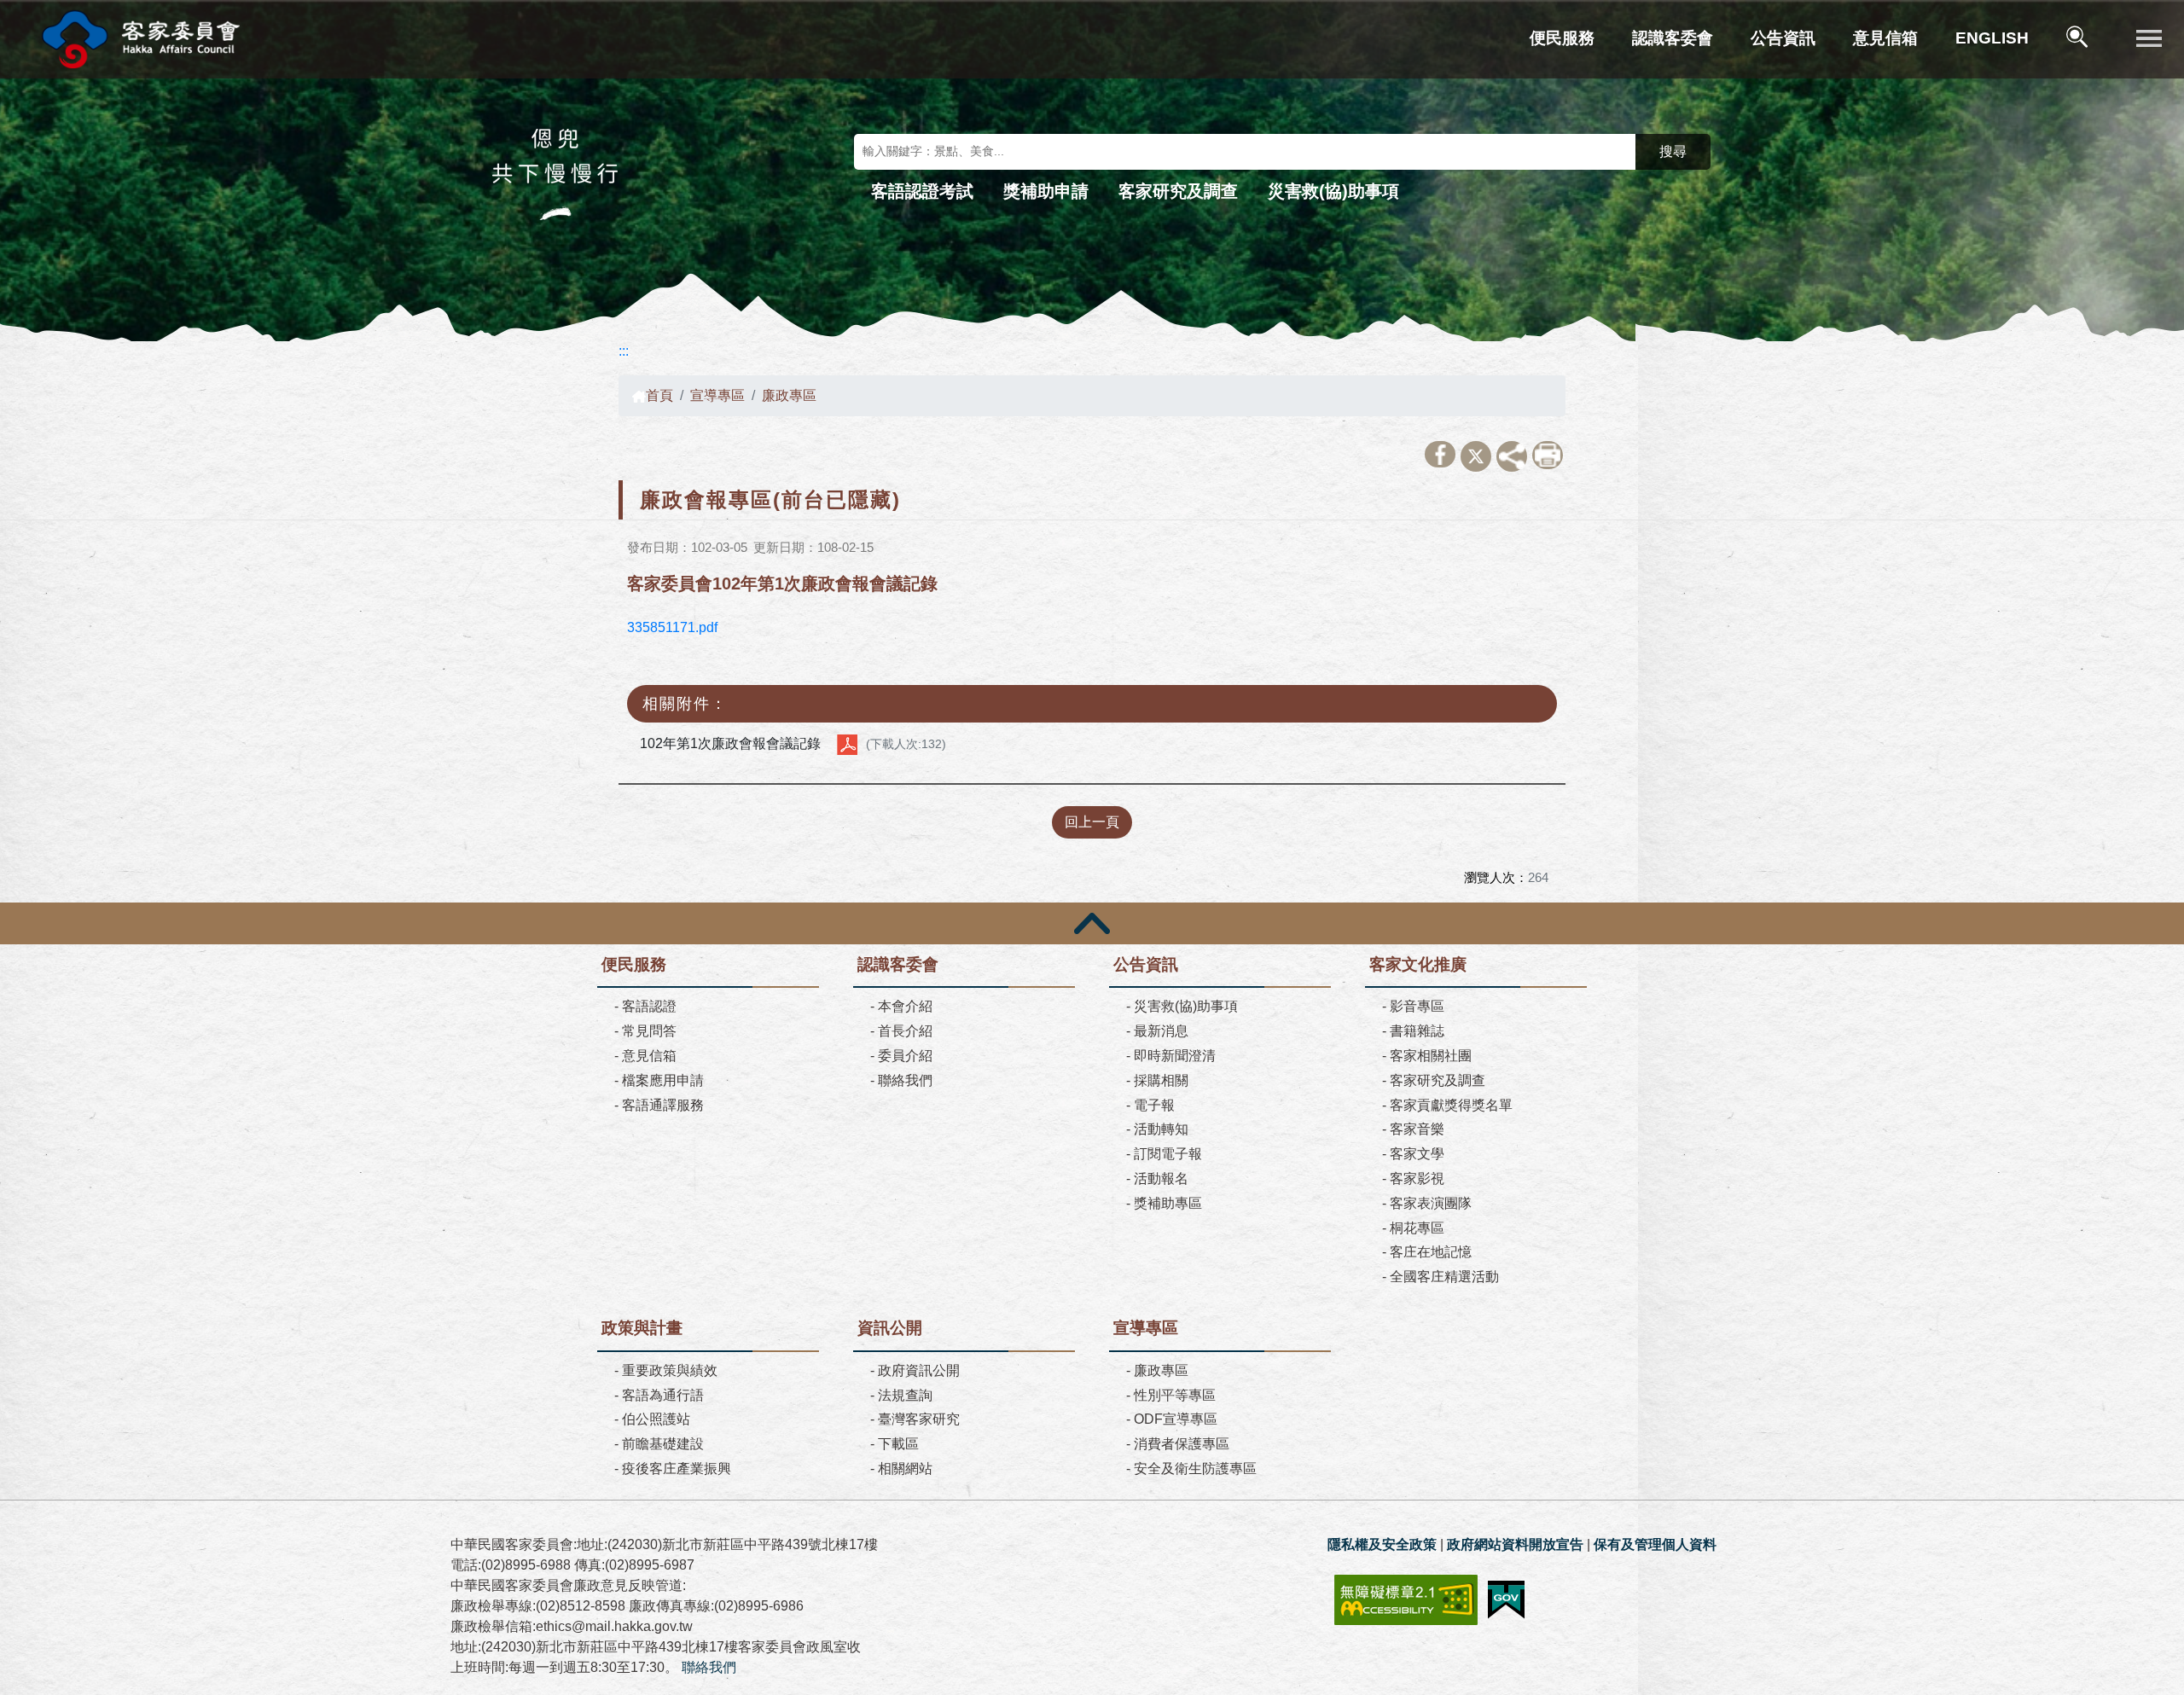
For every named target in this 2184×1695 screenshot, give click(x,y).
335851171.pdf (672, 627)
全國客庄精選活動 (1444, 1277)
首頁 (659, 395)
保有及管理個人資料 (1655, 1544)
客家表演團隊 (1431, 1203)
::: (624, 351)
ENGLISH (1992, 38)
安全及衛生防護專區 (1195, 1469)
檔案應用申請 (663, 1080)
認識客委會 (1673, 38)
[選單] (2149, 39)
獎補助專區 (1168, 1203)
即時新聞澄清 (1175, 1056)
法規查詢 (905, 1395)
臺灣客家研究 (919, 1419)
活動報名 (1161, 1178)
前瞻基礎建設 (663, 1444)
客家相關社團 (1431, 1056)
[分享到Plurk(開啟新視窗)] (1512, 456)
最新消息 (1161, 1031)
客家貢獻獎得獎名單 (1451, 1105)
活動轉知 (1161, 1129)
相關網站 (905, 1469)
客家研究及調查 (1178, 191)
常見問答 (649, 1031)
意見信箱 (1885, 38)
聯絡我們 (905, 1080)
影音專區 (1417, 1006)
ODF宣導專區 (1176, 1419)
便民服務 (1562, 38)
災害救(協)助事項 (1333, 191)
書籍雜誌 (1417, 1031)
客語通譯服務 (663, 1105)
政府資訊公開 (919, 1370)
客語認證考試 (922, 191)
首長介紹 (905, 1031)
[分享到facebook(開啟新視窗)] (1440, 454)
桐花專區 (1417, 1228)
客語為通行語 (663, 1395)
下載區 (898, 1444)
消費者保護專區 (1182, 1444)
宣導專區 (717, 395)
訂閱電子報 (1168, 1154)
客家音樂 (1417, 1129)
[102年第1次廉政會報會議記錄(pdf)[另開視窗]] (847, 744)
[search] (2079, 40)
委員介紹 (905, 1056)
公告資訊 (1783, 38)
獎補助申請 (1046, 191)
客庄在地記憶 (1431, 1252)
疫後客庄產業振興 (677, 1469)
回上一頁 (1092, 822)
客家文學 (1417, 1154)
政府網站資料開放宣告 (1515, 1544)
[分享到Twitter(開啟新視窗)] (1476, 456)
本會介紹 (905, 1006)
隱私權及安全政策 (1382, 1544)
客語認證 (649, 1006)
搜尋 (1673, 151)
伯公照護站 (656, 1419)
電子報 (1154, 1105)
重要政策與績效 (670, 1370)
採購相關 (1161, 1080)
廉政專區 (789, 395)
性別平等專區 (1175, 1395)
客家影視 (1417, 1178)
